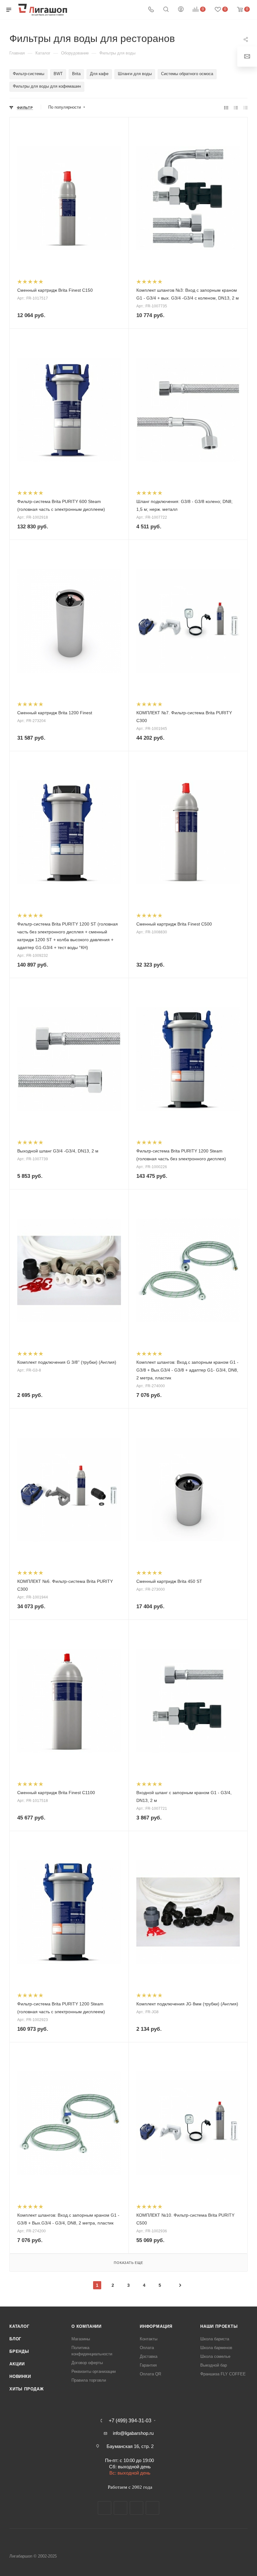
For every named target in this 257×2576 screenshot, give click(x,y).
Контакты (149, 2339)
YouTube (136, 2508)
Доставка (149, 2356)
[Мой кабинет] (181, 10)
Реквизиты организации (94, 2371)
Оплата (147, 2348)
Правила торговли (89, 2380)
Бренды (19, 2351)
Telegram (121, 2508)
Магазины (81, 2339)
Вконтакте (105, 2508)
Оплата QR (150, 2374)
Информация (156, 2326)
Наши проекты (219, 2326)
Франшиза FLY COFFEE (223, 2374)
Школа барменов (216, 2348)
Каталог (19, 2326)
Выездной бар (214, 2365)
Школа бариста (215, 2339)
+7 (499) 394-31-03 (130, 2421)
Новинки (20, 2376)
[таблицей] (246, 108)
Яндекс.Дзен (152, 2508)
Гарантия (148, 2365)
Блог (15, 2339)
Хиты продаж (27, 2389)
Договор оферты (87, 2363)
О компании (87, 2326)
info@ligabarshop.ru (133, 2433)
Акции (17, 2364)
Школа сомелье (215, 2356)
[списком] (236, 108)
